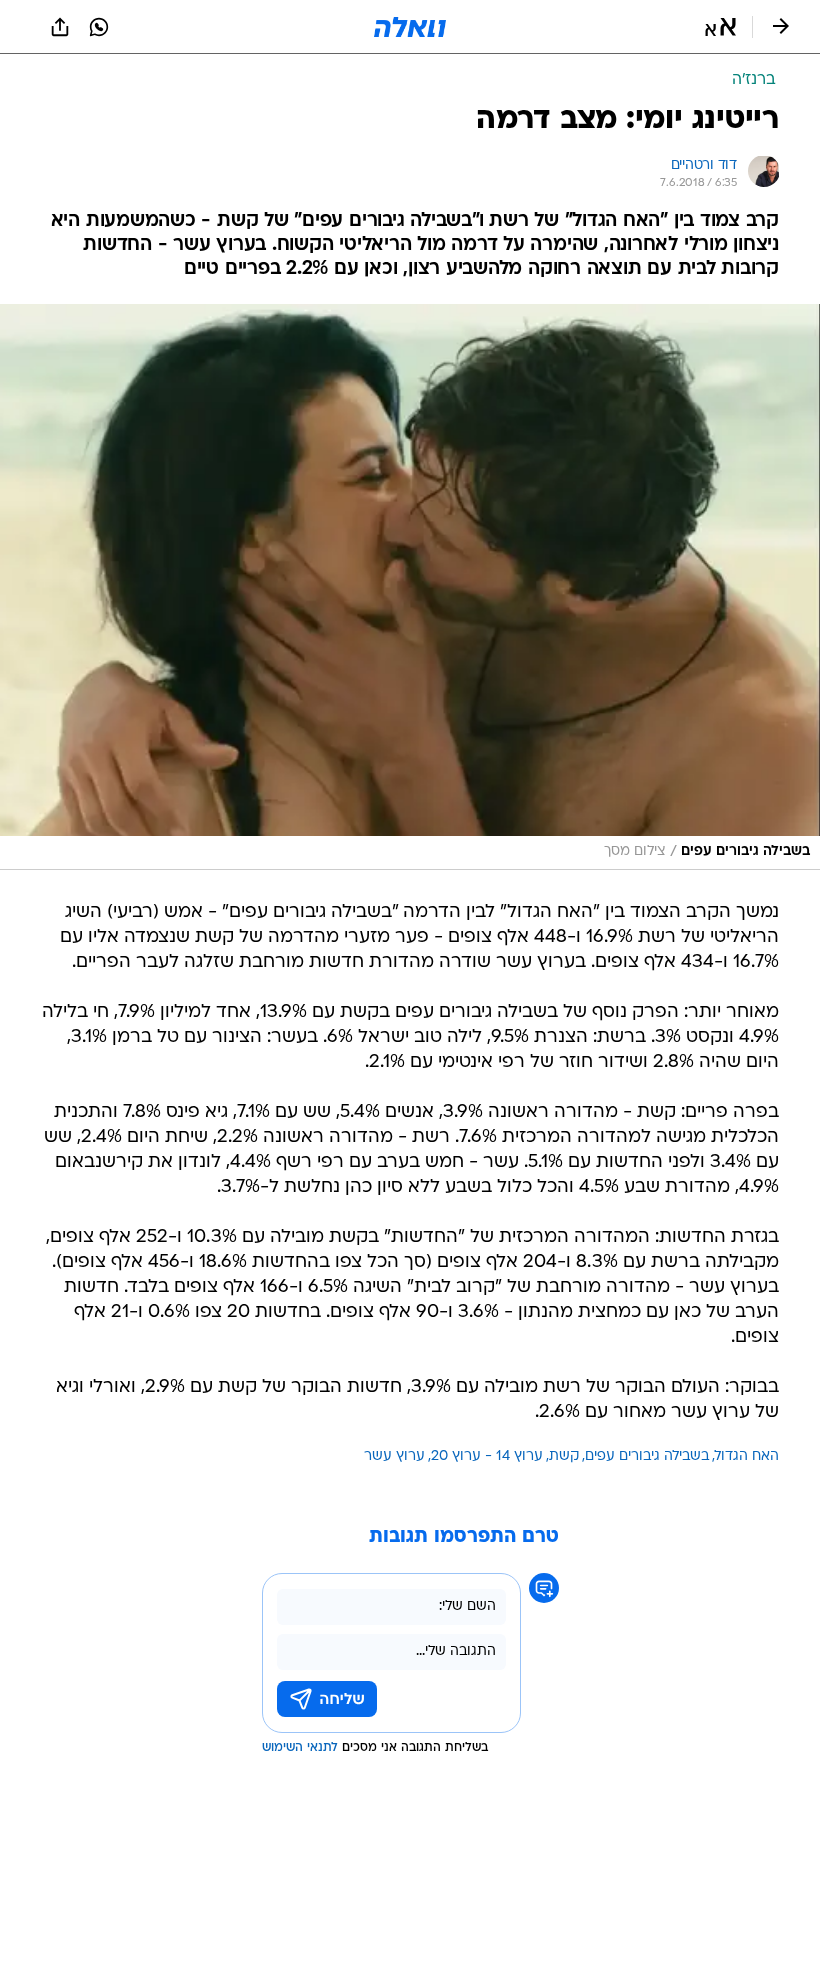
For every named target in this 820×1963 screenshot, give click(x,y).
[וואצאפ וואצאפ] (99, 27)
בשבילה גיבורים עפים (647, 1456)
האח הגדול (747, 1456)
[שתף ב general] (60, 27)
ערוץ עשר (394, 1456)
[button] (720, 27)
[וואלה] (410, 27)
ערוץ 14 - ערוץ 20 (487, 1456)
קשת (564, 1456)
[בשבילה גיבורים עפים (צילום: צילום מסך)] (410, 587)
